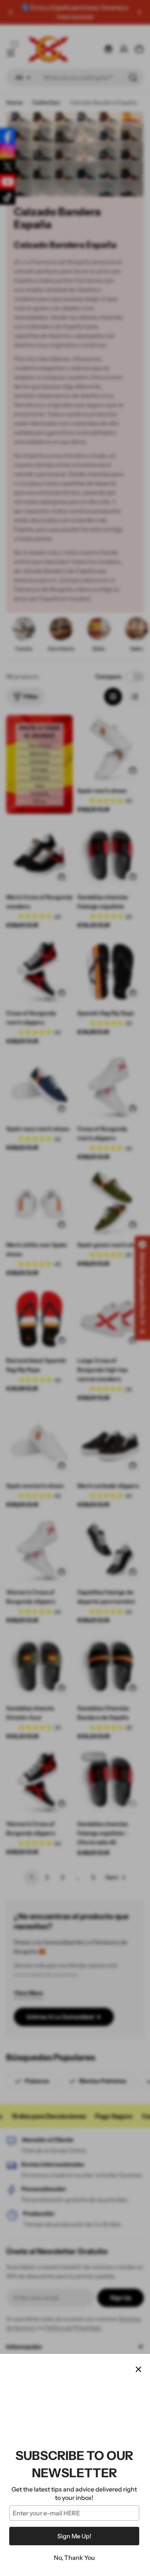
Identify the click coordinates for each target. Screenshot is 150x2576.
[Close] (138, 2369)
